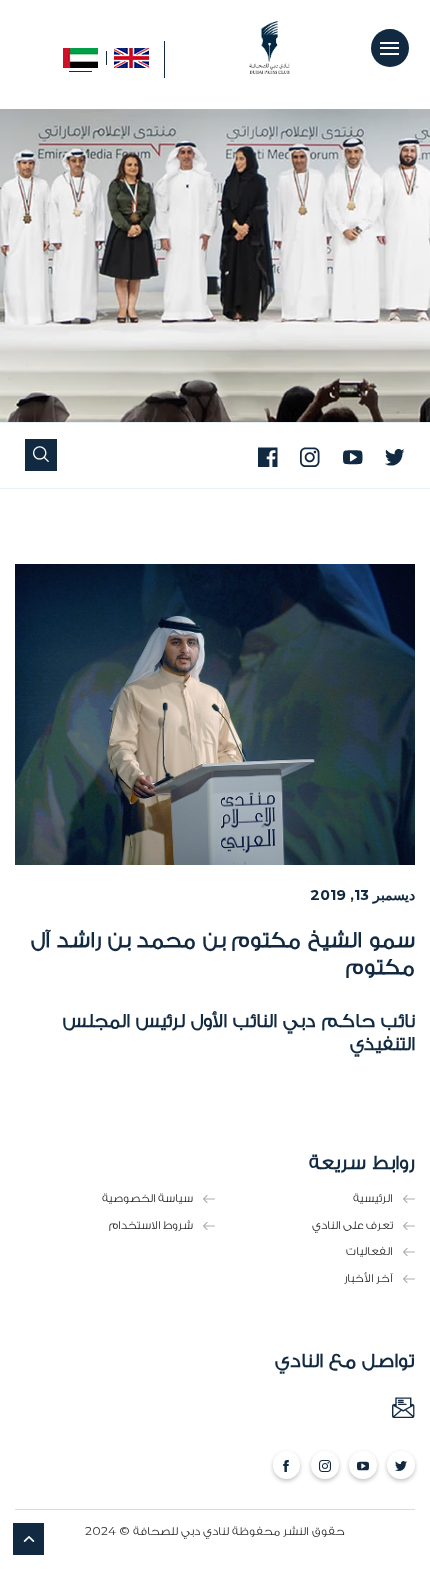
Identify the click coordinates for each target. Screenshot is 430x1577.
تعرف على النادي (352, 1225)
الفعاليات (369, 1251)
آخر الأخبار (368, 1278)
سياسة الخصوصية (147, 1198)
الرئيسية (373, 1198)
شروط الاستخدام (151, 1225)
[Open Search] (40, 456)
